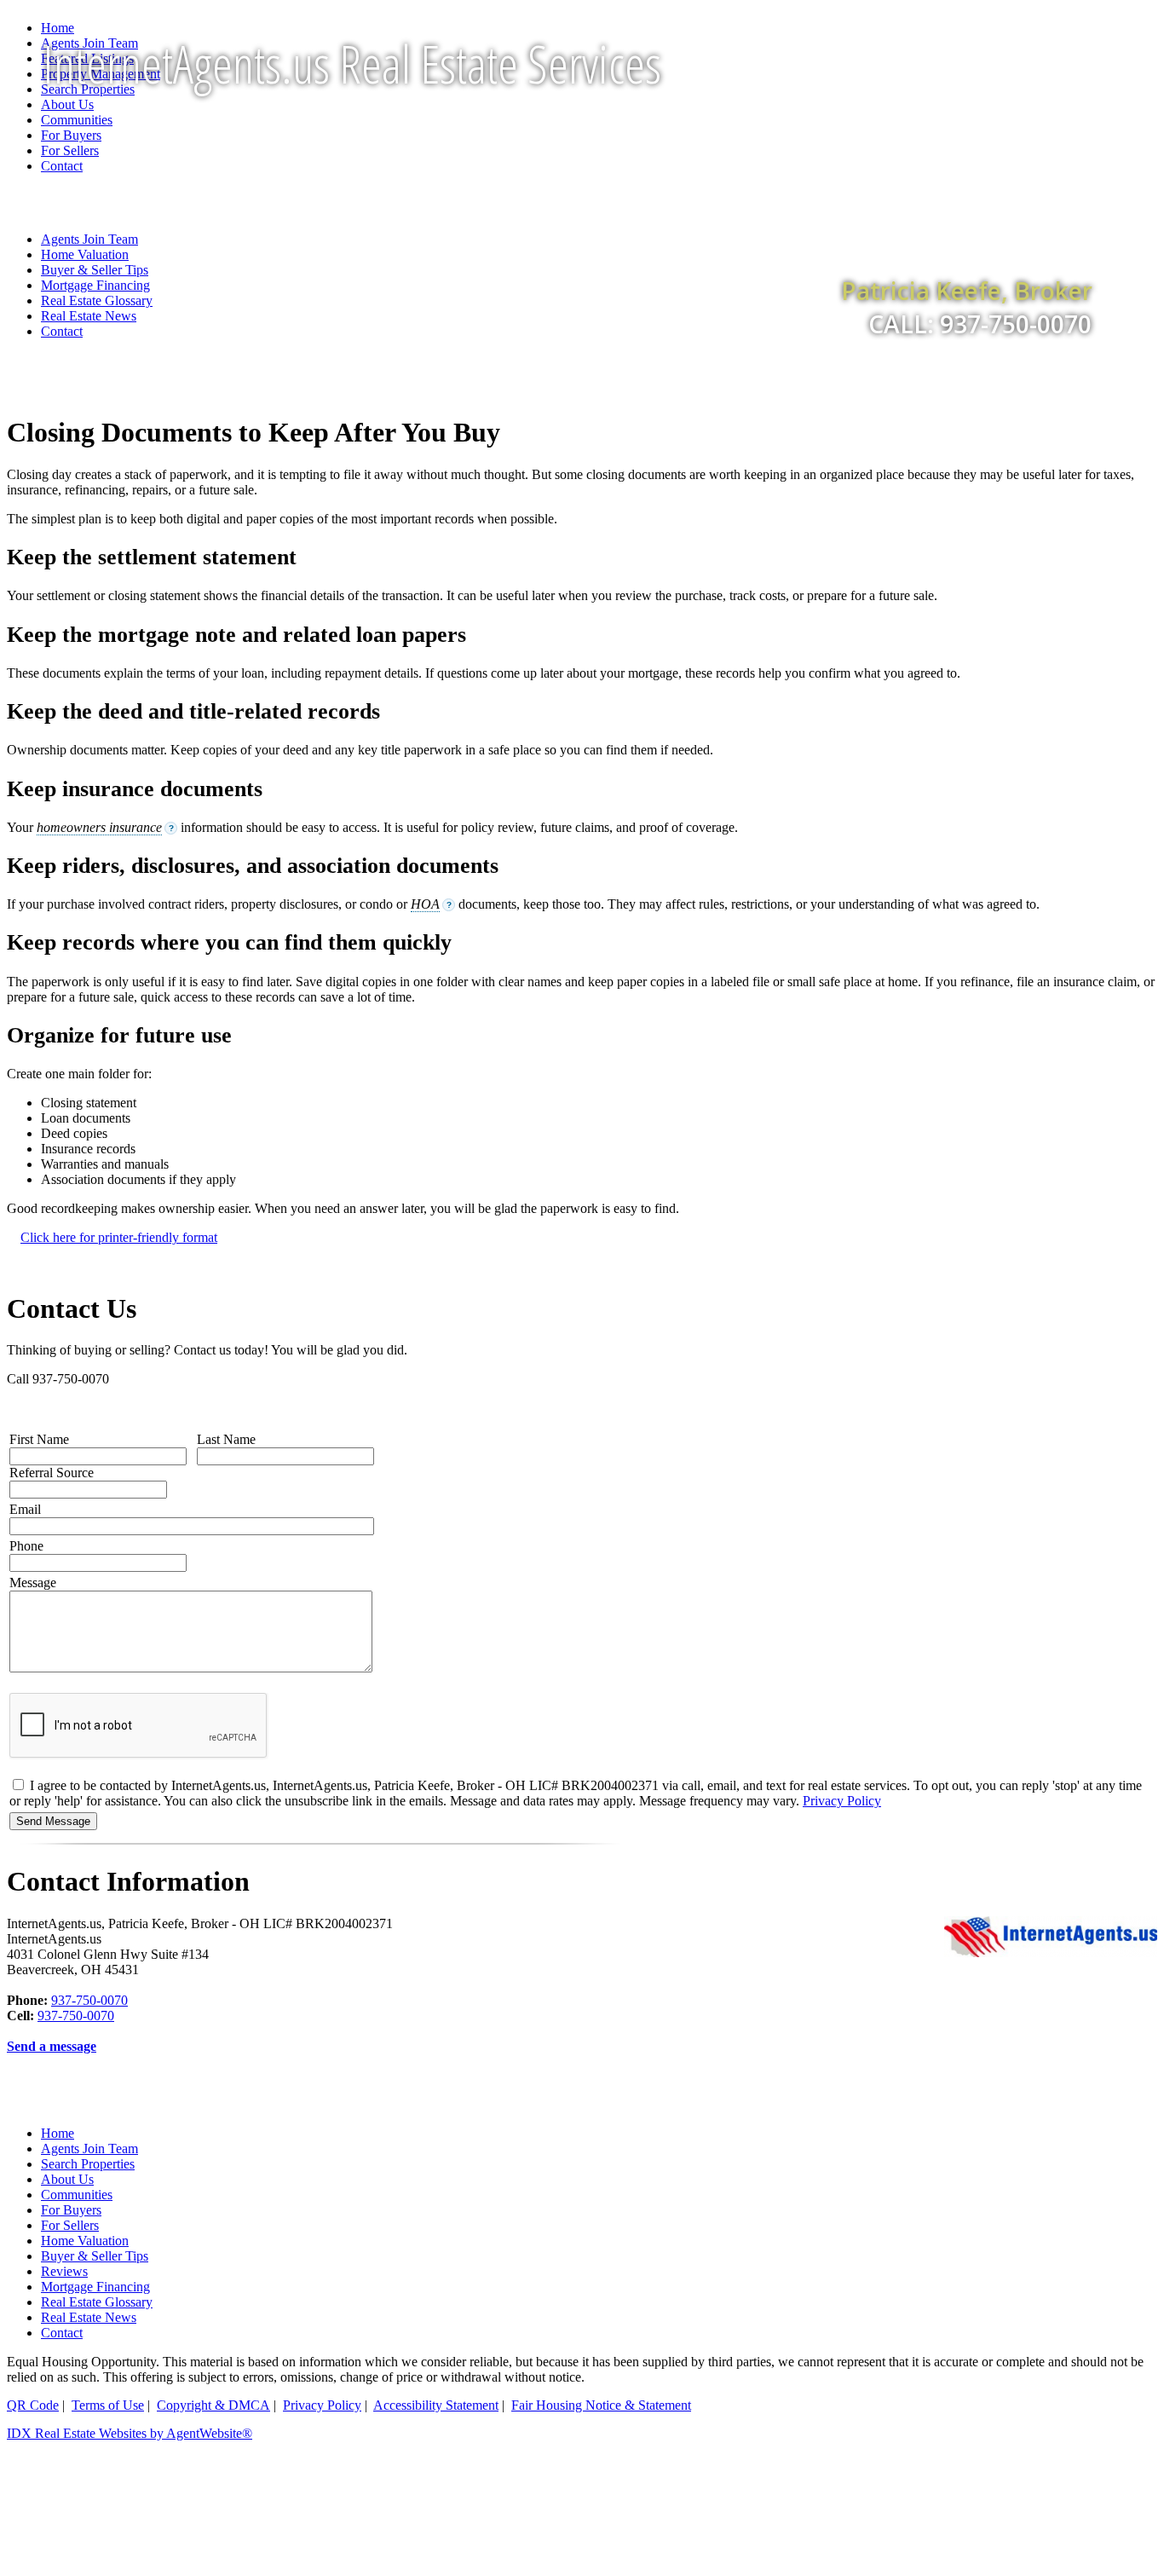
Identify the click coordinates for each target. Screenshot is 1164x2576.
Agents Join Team (89, 2149)
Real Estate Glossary (97, 2302)
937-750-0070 (89, 2000)
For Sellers (70, 2225)
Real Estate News (89, 2317)
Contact (62, 331)
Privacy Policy (842, 1801)
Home (58, 28)
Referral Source (52, 1473)
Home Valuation (85, 2241)
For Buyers (71, 2210)
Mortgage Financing (95, 2287)
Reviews (64, 2271)
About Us (67, 2179)
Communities (77, 2195)
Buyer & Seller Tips (95, 2256)
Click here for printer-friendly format (119, 1237)
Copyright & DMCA (213, 2405)
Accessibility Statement (436, 2405)
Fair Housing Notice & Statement (601, 2405)
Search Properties (88, 2164)
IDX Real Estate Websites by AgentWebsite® (130, 2433)
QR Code (33, 2405)
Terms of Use (108, 2405)
